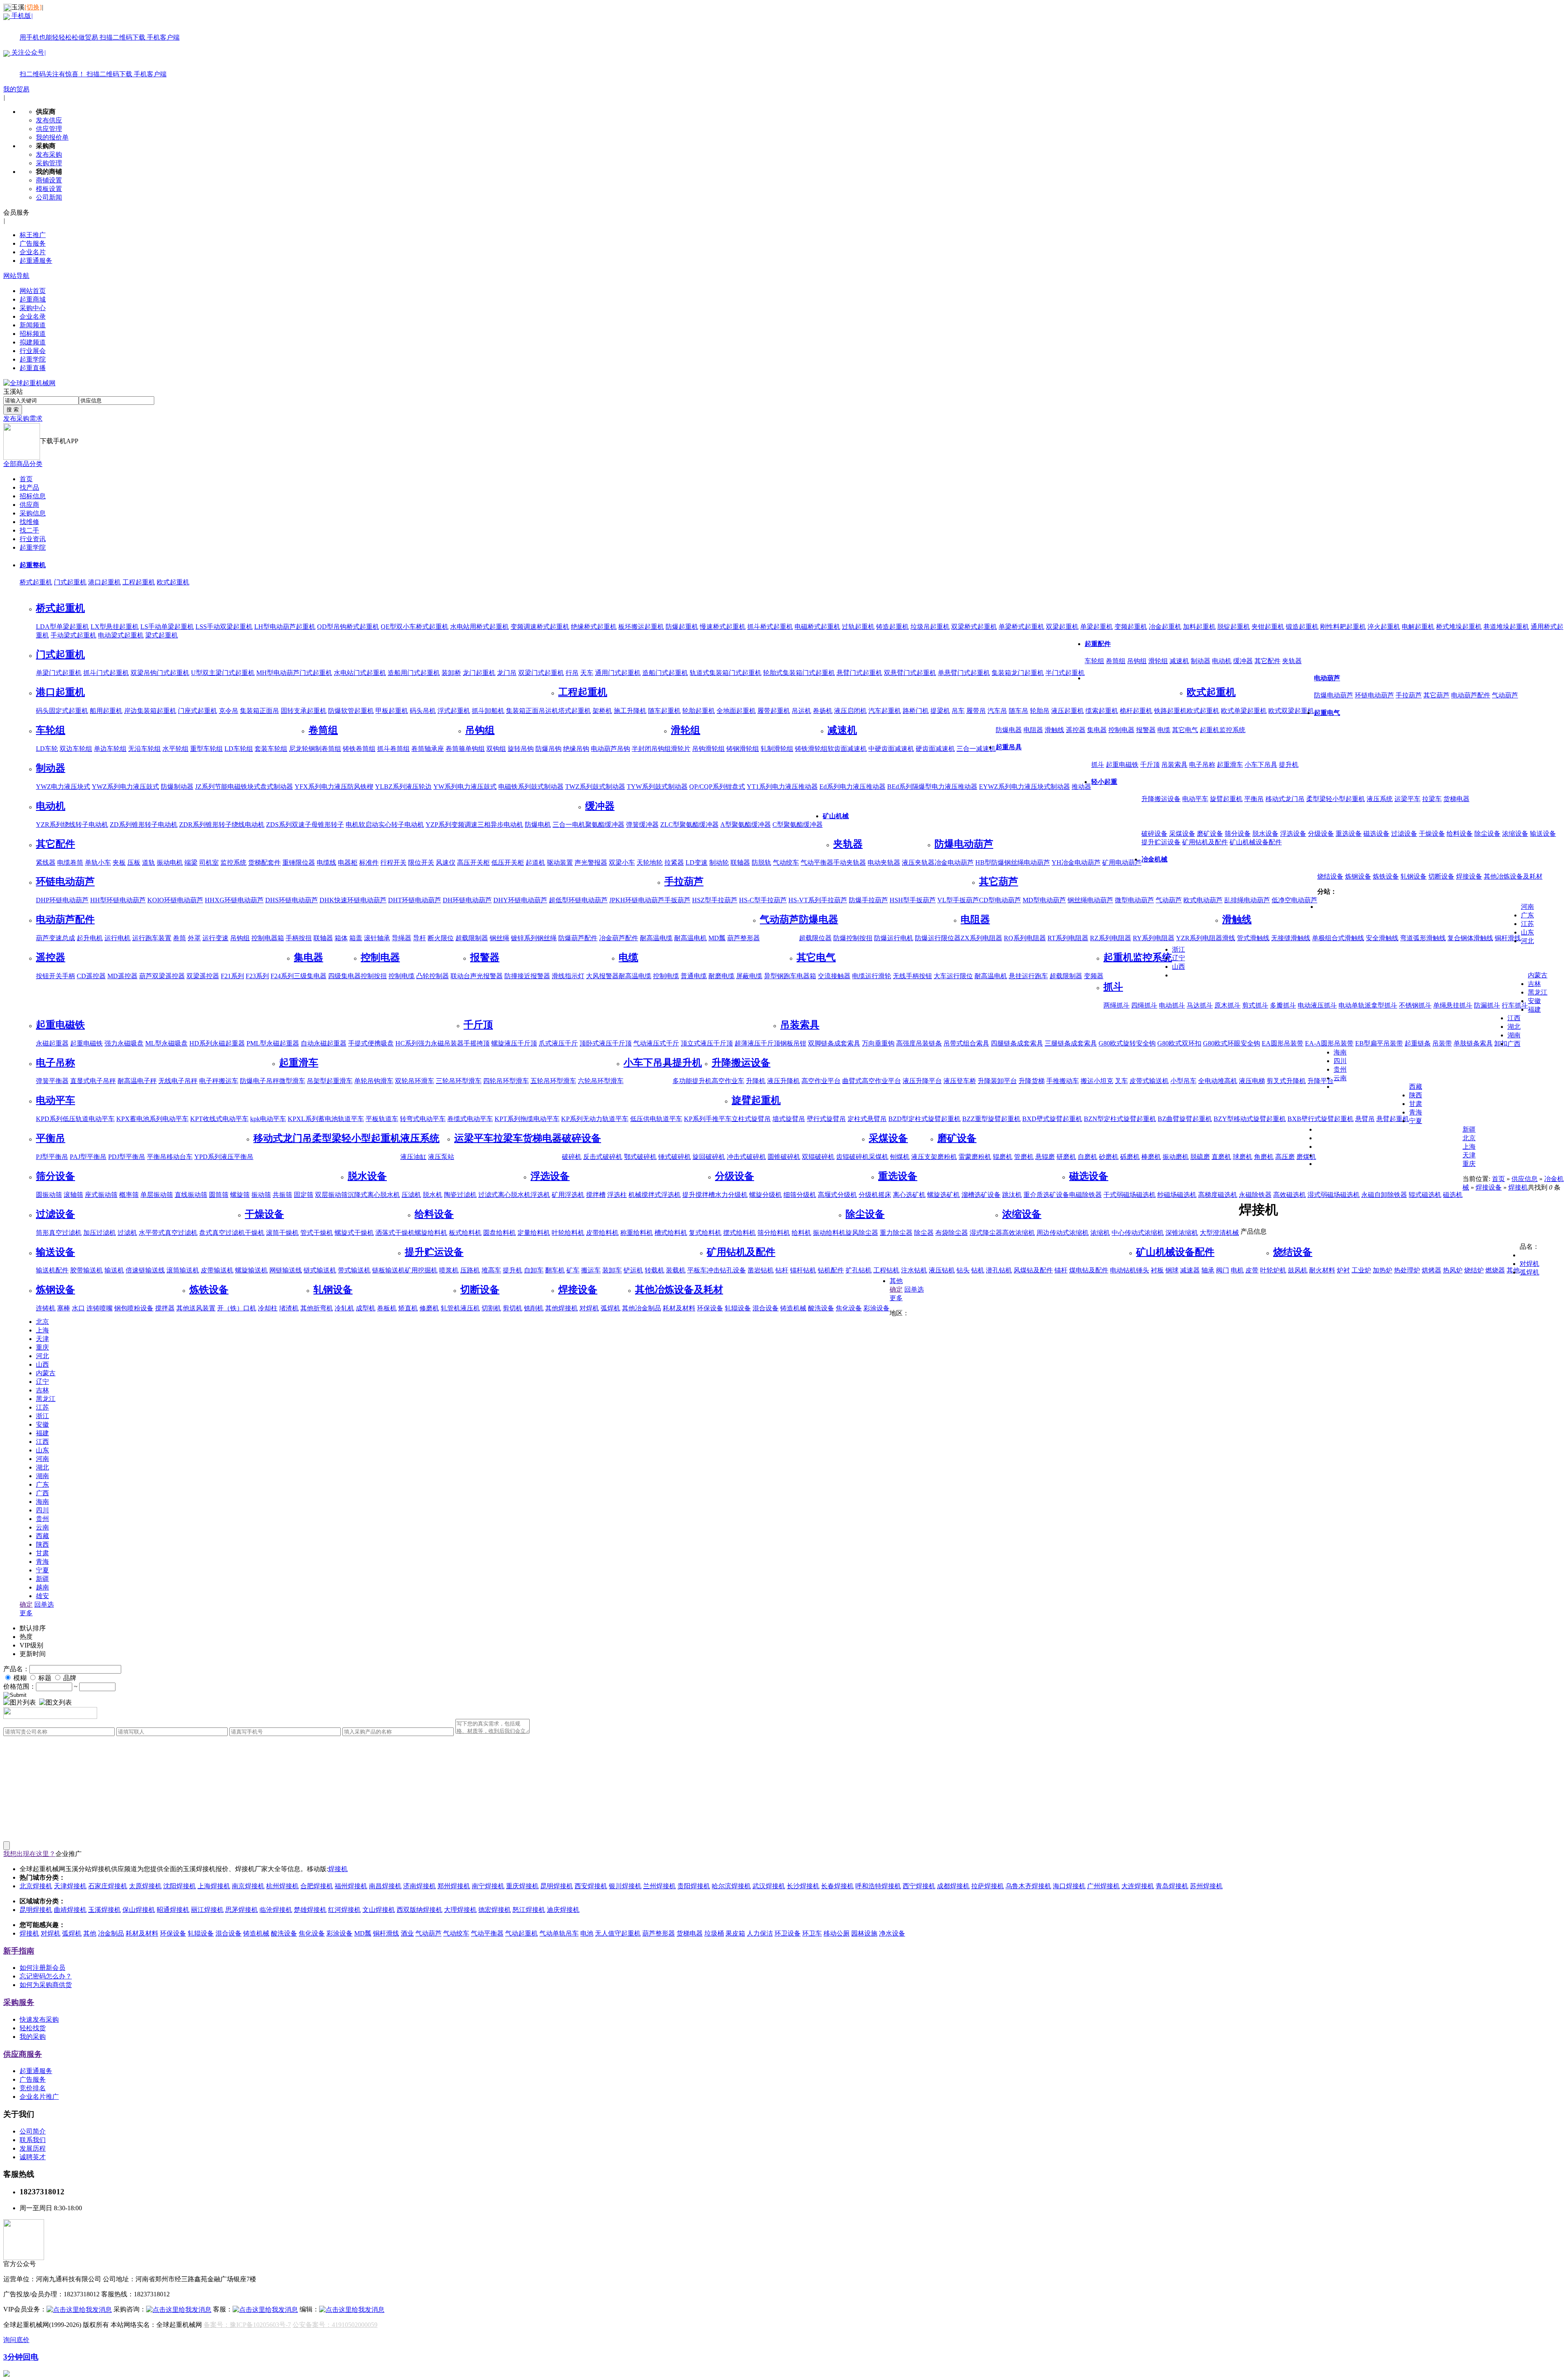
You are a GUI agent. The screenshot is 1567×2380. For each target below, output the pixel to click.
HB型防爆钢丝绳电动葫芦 (1013, 863)
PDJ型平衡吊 (127, 1157)
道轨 (149, 863)
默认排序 (33, 1628)
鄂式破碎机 (640, 1157)
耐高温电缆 (656, 938)
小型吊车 (1183, 1081)
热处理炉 (1407, 1270)
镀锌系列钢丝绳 (534, 938)
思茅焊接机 (242, 1910)
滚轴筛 (73, 1195)
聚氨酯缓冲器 (605, 825)
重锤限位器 (299, 863)
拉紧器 (674, 863)
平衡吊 (1254, 799)
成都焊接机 (953, 1886)
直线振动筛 (191, 1195)
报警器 (1146, 730)
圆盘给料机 (499, 1233)
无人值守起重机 (618, 1933)
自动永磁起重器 (324, 1043)
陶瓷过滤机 (460, 1195)
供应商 (29, 505)
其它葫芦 (1436, 695)
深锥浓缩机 (1182, 1233)
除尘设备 (1487, 834)
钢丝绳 (499, 938)
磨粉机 (947, 1157)
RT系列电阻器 (1068, 938)
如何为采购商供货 (46, 1985)
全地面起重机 (736, 711)
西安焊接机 (591, 1886)
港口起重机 (104, 582)
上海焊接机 (214, 1886)
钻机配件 (831, 1270)
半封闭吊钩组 (651, 749)
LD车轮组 (239, 749)
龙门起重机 (479, 673)
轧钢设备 (1414, 876)
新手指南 (19, 1951)
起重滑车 (1230, 765)
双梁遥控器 (203, 976)
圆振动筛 (49, 1195)
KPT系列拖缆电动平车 (527, 1119)
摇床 (885, 1195)
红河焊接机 (344, 1910)
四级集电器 (344, 976)
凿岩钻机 (761, 1270)
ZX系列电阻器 (981, 938)
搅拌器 (165, 1308)
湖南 (1514, 1035)
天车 (587, 673)
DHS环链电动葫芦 (292, 900)
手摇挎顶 (477, 1043)
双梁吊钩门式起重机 (160, 673)
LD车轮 (47, 749)
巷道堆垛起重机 (1506, 627)
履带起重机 (774, 711)
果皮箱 (735, 1933)
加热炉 (1383, 1270)
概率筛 (129, 1195)
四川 (1340, 1061)
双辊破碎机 (818, 1157)
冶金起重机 (1165, 627)
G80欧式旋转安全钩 (1127, 1043)
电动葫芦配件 (1471, 695)
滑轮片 (681, 749)
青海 (1416, 1112)
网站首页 (33, 291)
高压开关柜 (473, 863)
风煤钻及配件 (1033, 1270)
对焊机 (589, 1308)
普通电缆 (694, 976)
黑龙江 (1538, 992)
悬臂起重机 (1393, 1119)
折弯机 (323, 1308)
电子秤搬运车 (219, 1081)
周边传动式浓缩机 (1063, 1233)
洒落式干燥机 (395, 1233)
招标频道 (33, 334)
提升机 (1289, 765)
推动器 (1081, 787)
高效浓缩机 (1019, 1233)
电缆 (1164, 730)
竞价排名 (33, 2088)
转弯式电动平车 (423, 1119)
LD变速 (697, 863)
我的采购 (33, 2037)
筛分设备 (1238, 834)
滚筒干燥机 (282, 1233)
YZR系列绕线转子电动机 (72, 825)
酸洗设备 (821, 1308)
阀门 (1223, 1270)
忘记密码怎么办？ (46, 1976)
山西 (1179, 967)
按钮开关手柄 (55, 976)
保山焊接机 (139, 1910)
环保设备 (710, 1308)
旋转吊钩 (521, 749)
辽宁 (1179, 958)
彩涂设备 (877, 1308)
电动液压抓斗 (1317, 1005)
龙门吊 (507, 673)
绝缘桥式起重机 (594, 627)
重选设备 (1349, 834)
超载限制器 (472, 938)
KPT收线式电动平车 (219, 1119)
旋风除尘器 (862, 1233)
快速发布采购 (39, 2019)
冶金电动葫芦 (954, 863)
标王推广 (33, 235)
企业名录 (33, 316)
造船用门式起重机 (414, 673)
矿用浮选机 (568, 1195)
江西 (1514, 1018)
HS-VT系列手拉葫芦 (818, 900)
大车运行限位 (953, 976)
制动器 (1201, 661)
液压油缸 (413, 1157)
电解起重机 (1418, 627)
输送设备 (1543, 834)
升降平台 (1321, 1081)
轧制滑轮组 (777, 749)
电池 (587, 1933)
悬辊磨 (1045, 1157)
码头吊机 (423, 711)
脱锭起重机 (1234, 627)
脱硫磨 (1200, 1157)
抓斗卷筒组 (393, 749)
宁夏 (1416, 1121)
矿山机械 (836, 816)
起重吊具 (1009, 747)
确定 (896, 1289)
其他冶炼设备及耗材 (1513, 876)
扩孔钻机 (859, 1270)
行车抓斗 (1515, 1005)
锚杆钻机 (803, 1270)
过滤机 (127, 1233)
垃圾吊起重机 (930, 627)
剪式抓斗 (1255, 1005)
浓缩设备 (1515, 834)
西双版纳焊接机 (419, 1910)
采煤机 (879, 1157)
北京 (1469, 1138)
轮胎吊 (1040, 711)
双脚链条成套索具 (834, 1043)
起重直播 (33, 368)
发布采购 (49, 154)
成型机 (366, 1308)
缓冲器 (1243, 661)
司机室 (209, 863)
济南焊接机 (419, 1886)
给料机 (801, 1233)
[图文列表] (55, 1703)
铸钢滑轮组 (743, 749)
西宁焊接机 (919, 1886)
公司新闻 (49, 197)
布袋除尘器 (952, 1233)
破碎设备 (1154, 834)
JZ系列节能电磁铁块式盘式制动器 (244, 787)
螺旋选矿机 (943, 1195)
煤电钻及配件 (1089, 1270)
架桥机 (602, 711)
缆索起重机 (1102, 711)
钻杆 (782, 1270)
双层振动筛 (331, 1195)
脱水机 (433, 1195)
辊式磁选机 (1425, 1195)
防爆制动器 (177, 787)
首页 (26, 479)
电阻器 (1033, 730)
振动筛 (261, 1195)
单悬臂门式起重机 (964, 673)
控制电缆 (402, 976)
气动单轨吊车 (559, 1933)
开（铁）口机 (237, 1308)
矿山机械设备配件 (1256, 842)
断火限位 (441, 938)
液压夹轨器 (918, 863)
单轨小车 (98, 863)
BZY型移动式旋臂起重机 (1250, 1119)
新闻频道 (33, 325)
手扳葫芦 (677, 900)
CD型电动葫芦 (1000, 900)
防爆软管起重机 (351, 711)
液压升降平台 (922, 1081)
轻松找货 (33, 2028)
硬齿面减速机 (935, 749)
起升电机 (90, 938)
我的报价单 (52, 137)
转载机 (655, 1270)
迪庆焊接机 (563, 1910)
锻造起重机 (1302, 627)
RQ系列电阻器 (1025, 938)
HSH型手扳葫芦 (913, 900)
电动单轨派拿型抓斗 (1368, 1005)
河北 (1527, 941)
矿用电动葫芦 (1122, 863)
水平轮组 (175, 749)
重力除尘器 (896, 1233)
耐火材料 (1322, 1270)
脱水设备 (1265, 834)
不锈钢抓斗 (1415, 1005)
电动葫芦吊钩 (610, 749)
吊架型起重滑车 (330, 1081)
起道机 (535, 863)
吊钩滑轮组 (708, 749)
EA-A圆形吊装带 (1329, 1043)
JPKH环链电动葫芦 (637, 900)
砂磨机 (1109, 1157)
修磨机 (429, 1308)
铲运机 (633, 1270)
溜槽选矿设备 (981, 1195)
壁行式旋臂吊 (826, 1119)
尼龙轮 (299, 749)
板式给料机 (465, 1233)
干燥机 (255, 1233)
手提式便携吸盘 (371, 1043)
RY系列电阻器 (1154, 938)
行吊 (572, 673)
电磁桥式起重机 (817, 627)
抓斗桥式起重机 (770, 627)
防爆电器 (1009, 730)
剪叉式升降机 (1286, 1081)
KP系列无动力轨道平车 (595, 1119)
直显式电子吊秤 (93, 1081)
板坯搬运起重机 (641, 627)
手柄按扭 (299, 938)
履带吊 (976, 711)
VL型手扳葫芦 (958, 900)
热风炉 (1453, 1270)
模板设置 (49, 189)
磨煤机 (1306, 1157)
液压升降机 (783, 1081)
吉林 (1534, 984)
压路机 (470, 1270)
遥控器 (1076, 730)
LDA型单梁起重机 (62, 627)
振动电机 (170, 863)
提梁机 (940, 711)
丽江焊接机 (207, 1910)
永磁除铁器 (1255, 1195)
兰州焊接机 (659, 1886)
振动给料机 (829, 1233)
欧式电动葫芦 (1203, 900)
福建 (1534, 1009)
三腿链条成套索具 (1071, 1043)
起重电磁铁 (1122, 765)
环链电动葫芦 (1374, 695)
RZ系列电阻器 (1111, 938)
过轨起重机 (858, 627)
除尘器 (924, 1233)
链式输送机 (320, 1270)
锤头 (1143, 1270)
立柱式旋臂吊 (751, 1119)
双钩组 (496, 749)
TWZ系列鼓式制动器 (595, 787)
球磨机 (1243, 1157)
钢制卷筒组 (325, 749)
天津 (1469, 1155)
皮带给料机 (602, 1233)
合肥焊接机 (317, 1886)
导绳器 (402, 938)
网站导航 (16, 276)
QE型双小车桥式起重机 (415, 627)
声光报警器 (486, 976)
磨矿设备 (1210, 834)
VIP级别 (31, 1645)
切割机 (491, 1308)
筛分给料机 (774, 1233)
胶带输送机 (87, 1270)
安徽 (1534, 1001)
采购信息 (33, 513)
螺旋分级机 (766, 1195)
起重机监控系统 (1223, 730)
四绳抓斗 (1144, 1005)
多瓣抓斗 (1283, 1005)
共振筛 (282, 1195)
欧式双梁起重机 (1291, 711)
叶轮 (1267, 1270)
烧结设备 (1330, 876)
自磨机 (1088, 1157)
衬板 (1157, 1270)
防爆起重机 (682, 627)
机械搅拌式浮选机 (655, 1195)
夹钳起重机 (1268, 627)
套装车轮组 (271, 749)
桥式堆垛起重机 (1459, 627)
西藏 (1416, 1087)
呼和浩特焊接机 (878, 1886)
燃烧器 (1495, 1270)
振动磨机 (1176, 1157)
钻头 (963, 1270)
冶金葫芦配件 (619, 938)
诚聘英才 (33, 2157)
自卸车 (534, 1270)
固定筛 (304, 1195)
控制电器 (1121, 730)
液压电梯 (1252, 1081)
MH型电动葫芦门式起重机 (294, 673)
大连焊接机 (1138, 1886)
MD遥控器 (122, 976)
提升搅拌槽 (699, 1195)
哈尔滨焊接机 (731, 1886)
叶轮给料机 (568, 1233)
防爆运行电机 (894, 938)
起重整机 (33, 565)
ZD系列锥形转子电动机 (144, 825)
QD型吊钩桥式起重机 (348, 627)
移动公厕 (837, 1933)
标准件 (369, 863)
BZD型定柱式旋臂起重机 (924, 1119)
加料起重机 (1199, 627)
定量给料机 (534, 1233)
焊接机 (568, 1308)
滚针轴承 (377, 938)
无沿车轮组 (144, 749)
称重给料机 (637, 1233)
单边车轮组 (110, 749)
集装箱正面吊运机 (532, 711)
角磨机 (1264, 1157)
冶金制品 (648, 1308)
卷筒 (180, 938)
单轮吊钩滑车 (374, 1081)
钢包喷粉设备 (134, 1308)
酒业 (407, 1933)
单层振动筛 (157, 1195)
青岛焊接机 (1172, 1886)
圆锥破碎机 (784, 1157)
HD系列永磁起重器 (217, 1043)
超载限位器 (815, 938)
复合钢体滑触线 (1470, 938)
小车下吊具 (1261, 765)
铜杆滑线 (1508, 938)
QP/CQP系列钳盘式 (717, 787)
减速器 (1190, 1270)
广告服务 (33, 243)
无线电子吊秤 (178, 1081)
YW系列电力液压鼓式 (465, 787)
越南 (42, 1587)
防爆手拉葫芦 (868, 900)
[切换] (33, 7)
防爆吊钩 (548, 749)
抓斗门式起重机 (106, 673)
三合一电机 (569, 825)
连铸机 (46, 1308)
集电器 (1097, 730)
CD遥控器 (91, 976)
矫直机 (408, 1308)
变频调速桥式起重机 (540, 627)
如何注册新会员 (42, 1968)
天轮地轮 (650, 863)
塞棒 (64, 1308)
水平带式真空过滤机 (168, 1233)
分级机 (868, 1195)
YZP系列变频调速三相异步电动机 (474, 825)
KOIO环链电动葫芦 (175, 900)
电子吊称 (1202, 765)
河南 (1527, 907)
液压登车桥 (960, 1081)
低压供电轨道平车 (656, 1119)
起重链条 (1418, 1043)
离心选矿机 (909, 1195)
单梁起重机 (1096, 627)
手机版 (95, 27)
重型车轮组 (206, 749)
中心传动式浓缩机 (1138, 1233)
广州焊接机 (1103, 1886)
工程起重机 (139, 582)
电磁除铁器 (1085, 1195)
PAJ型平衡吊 (88, 1157)
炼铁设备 (1386, 876)
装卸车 (612, 1270)
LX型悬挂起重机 (115, 627)
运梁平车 (1407, 799)
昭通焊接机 (173, 1910)
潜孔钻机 (999, 1270)
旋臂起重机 (1226, 799)
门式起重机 (70, 582)
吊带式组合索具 (966, 1043)
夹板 (119, 863)
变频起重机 (1131, 627)
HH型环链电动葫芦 (118, 900)
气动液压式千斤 (656, 1043)
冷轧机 (344, 1308)
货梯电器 (1456, 799)
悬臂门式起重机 (859, 673)
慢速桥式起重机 (723, 627)
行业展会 (33, 351)
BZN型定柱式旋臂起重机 (1120, 1119)
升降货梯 (1032, 1081)
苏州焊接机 (1206, 1886)
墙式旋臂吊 (789, 1119)
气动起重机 (522, 1933)
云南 (1340, 1078)
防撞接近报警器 (527, 976)
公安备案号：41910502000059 (335, 2325)
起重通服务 (36, 261)
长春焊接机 (837, 1886)
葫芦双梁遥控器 (162, 976)
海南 (1340, 1052)
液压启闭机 (850, 711)
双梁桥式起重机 (974, 627)
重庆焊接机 (522, 1886)
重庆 (1469, 1164)
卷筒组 (1116, 661)
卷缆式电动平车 (470, 1119)
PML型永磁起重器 (273, 1043)
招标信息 (33, 496)
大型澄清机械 (1219, 1233)
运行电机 (118, 938)
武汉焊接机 (769, 1886)
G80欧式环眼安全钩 (1232, 1043)
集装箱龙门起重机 (1018, 673)
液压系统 (1380, 799)
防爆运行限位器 (938, 938)
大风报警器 (602, 976)
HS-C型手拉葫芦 (763, 900)
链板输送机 (388, 1270)
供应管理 (49, 129)
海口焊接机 (1069, 1886)
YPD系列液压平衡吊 (224, 1157)
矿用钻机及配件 (1205, 842)
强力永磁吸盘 (124, 1043)
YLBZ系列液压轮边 (403, 787)
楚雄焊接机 (310, 1910)
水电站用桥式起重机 (479, 627)
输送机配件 (52, 1270)
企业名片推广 (39, 2097)
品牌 (70, 1678)
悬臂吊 (1365, 1119)
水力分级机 (731, 1195)
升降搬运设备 (1161, 799)
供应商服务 (23, 2054)
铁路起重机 (1170, 711)
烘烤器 (1432, 1270)
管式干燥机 (317, 1233)
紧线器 (46, 863)
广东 (1527, 915)
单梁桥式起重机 (1021, 627)
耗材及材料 (679, 1308)
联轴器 (740, 863)
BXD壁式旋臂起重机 (1052, 1119)
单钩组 (475, 749)
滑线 (1229, 938)
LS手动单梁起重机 (167, 627)
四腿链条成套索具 (1017, 1043)
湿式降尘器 (986, 1233)
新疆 (1469, 1129)
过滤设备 (1404, 834)
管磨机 (1024, 1157)
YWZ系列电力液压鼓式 (125, 787)
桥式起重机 (36, 582)
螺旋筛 (240, 1195)
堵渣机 (289, 1308)
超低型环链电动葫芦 (578, 900)
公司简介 (33, 2131)
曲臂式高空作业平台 (872, 1081)
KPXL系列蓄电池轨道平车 (326, 1119)
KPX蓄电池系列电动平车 (152, 1119)
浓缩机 (1100, 1233)
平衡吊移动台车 (170, 1157)
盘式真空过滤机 (222, 1233)
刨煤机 (900, 1157)
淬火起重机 (1384, 627)
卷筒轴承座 (428, 749)
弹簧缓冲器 (642, 825)
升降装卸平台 (997, 1081)
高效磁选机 (1290, 1195)
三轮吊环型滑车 (459, 1081)
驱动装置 (560, 863)
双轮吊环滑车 (415, 1081)
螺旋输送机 (251, 1270)
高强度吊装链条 (919, 1043)
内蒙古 (1538, 975)
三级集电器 (310, 976)
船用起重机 (106, 711)
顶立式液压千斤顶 (707, 1043)
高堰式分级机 (837, 1195)
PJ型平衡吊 (52, 1157)
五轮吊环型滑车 (553, 1081)
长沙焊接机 (803, 1886)
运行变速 (215, 938)
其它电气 (1185, 730)
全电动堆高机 (1218, 1081)
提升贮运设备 (1161, 842)
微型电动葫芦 (1134, 900)
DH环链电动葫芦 (467, 900)
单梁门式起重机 (59, 673)
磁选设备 (1376, 834)
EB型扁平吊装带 (1379, 1043)
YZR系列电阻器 (1199, 938)
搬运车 (591, 1270)
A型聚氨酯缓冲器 (746, 825)
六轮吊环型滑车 (601, 1081)
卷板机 (387, 1308)
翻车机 (555, 1270)
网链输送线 (286, 1270)
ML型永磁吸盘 (166, 1043)
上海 (1469, 1147)
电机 (1237, 1270)
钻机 (978, 1270)
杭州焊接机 (282, 1886)
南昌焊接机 (385, 1886)
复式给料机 (705, 1233)
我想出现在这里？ (29, 1854)
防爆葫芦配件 (578, 938)
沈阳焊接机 (180, 1886)
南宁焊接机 (488, 1886)
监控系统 (233, 863)
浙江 (1179, 949)
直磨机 (1221, 1157)
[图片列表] (20, 1703)
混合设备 (766, 1308)
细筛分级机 (800, 1195)
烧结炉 (1474, 1270)
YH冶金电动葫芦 (1076, 863)
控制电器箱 (268, 938)
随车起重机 (664, 711)
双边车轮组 (76, 749)
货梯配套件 (264, 863)
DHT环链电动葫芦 (415, 900)
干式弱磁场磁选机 (1130, 1195)
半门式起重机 (1065, 673)
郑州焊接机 (454, 1886)
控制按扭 (374, 976)
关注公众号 (88, 63)
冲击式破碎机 (746, 1157)
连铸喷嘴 (100, 1308)
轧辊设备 (738, 1308)
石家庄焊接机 (108, 1886)
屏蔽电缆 (749, 976)
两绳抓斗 (1116, 1005)
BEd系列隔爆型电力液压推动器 (932, 787)
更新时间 (33, 1654)
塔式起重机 (575, 711)
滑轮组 (1158, 661)
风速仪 (446, 863)
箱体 (341, 938)
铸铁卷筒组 (359, 749)
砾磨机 (1130, 1157)
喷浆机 (449, 1270)
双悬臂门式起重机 (910, 673)
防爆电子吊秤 (260, 1081)
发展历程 (33, 2148)
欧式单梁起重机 (1244, 711)
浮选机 (540, 1195)
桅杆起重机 (1136, 711)
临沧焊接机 (276, 1910)
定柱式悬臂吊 (867, 1119)
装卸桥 (451, 673)
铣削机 (534, 1308)
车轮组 (1094, 661)
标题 (45, 1678)
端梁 (191, 863)
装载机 (676, 1270)
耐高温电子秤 (137, 1081)
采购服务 (19, 2002)
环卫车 (812, 1933)
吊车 (958, 711)
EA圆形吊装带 (1283, 1043)
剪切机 (513, 1308)
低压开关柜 (508, 863)
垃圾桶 (714, 1933)
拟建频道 (33, 342)
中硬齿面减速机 (891, 749)
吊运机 (801, 711)
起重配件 (1098, 644)
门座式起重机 (198, 711)
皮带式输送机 (1149, 1081)
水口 (78, 1308)
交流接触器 (834, 976)
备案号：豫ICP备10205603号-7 (247, 2325)
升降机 (756, 1081)
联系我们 (33, 2140)
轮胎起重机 (699, 711)
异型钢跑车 (780, 976)
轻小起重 (1104, 782)
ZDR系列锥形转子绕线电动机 (222, 825)
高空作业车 (728, 1081)
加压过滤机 (100, 1233)
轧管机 (451, 1308)
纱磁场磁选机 (1177, 1195)
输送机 (114, 1270)
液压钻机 (942, 1270)
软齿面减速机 (847, 749)
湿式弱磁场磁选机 (1334, 1195)
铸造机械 (793, 1308)
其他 (183, 1308)
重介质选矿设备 (1046, 1195)
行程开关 (393, 863)
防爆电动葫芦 (1334, 695)
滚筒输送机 (183, 1270)
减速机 (1179, 661)
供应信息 (1525, 1179)
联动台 (460, 976)
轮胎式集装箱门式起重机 (799, 673)
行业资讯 (33, 539)
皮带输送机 (217, 1270)
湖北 (1514, 1027)
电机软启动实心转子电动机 (385, 825)
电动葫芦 (1327, 678)
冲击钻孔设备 (726, 1270)
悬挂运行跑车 (1028, 976)
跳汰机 (1012, 1195)
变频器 (1094, 976)
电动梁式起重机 (121, 635)
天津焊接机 (70, 1886)
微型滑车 (292, 1081)
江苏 (1527, 924)
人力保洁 (760, 1933)
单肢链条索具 (1473, 1043)
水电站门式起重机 (360, 673)
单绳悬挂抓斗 (1453, 1005)
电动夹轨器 (884, 863)
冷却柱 (268, 1308)
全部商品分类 (23, 464)
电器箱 (806, 976)
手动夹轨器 (850, 863)
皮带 (1252, 1270)
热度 (26, 1637)
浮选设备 (1293, 834)
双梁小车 (622, 863)
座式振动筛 (101, 1195)
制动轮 (719, 863)
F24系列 (282, 976)
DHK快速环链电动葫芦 (353, 900)
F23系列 (257, 976)
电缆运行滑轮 (872, 976)
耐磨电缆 (721, 976)
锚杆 (1061, 1270)
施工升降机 (630, 711)
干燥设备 (1432, 834)
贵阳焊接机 (694, 1886)
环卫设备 (788, 1933)
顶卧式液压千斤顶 (606, 1043)
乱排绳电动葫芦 (1247, 900)
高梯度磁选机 (1218, 1195)
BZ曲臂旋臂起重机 (1185, 1119)
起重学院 (33, 359)
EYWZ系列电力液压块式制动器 (1024, 787)
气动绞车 (786, 863)
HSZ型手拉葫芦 (715, 900)
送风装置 (202, 1308)
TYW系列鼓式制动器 (657, 787)
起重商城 (33, 299)
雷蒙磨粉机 (975, 1157)
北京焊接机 (36, 1886)
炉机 (1280, 1270)
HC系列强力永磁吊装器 (429, 1043)
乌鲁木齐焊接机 (1028, 1886)
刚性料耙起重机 (1343, 627)
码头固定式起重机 (62, 711)
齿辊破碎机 (852, 1157)
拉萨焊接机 (988, 1886)
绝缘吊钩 (576, 749)
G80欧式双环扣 (1179, 1043)
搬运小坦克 (1097, 1081)
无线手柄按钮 (912, 976)
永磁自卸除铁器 (1384, 1195)
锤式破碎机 (675, 1157)
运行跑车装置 (152, 938)
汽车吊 (997, 711)
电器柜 (348, 863)
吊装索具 (1174, 765)
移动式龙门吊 (1285, 799)
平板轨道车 (382, 1119)
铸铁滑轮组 (811, 749)
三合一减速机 (976, 749)
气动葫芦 (1505, 695)
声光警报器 (591, 863)
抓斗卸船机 (488, 711)
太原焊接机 (145, 1886)
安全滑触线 (1382, 938)
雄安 (42, 1596)
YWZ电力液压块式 (63, 787)
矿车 (573, 1270)
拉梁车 (1432, 799)
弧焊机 (610, 1308)
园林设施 (864, 1933)
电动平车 (1195, 799)
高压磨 (1285, 1157)
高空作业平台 (821, 1081)
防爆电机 (538, 825)
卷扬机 (823, 711)
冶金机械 (1154, 859)
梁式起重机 (162, 635)
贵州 (1340, 1069)
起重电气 (1327, 713)
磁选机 (1453, 1195)
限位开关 (421, 863)
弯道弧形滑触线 (1423, 938)
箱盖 (356, 938)
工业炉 (1361, 1270)
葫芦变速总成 (55, 938)
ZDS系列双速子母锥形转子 (305, 825)
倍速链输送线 (145, 1270)
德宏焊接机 (495, 1910)
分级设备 (1321, 834)
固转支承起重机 (304, 711)
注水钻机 (914, 1270)
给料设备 (1460, 834)
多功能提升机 (692, 1081)
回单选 (914, 1289)
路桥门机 (916, 711)
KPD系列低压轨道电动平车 (75, 1119)
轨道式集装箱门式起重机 (726, 673)
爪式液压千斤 (558, 1043)
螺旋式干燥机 (354, 1233)
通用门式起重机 (618, 673)
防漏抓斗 (1487, 1005)
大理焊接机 (460, 1910)
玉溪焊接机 (104, 1910)
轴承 (1208, 1270)
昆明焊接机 (557, 1886)
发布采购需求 (23, 418)
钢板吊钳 (793, 1043)
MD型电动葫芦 (1044, 900)
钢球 (1172, 1270)
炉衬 (1343, 1270)
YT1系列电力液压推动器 (782, 787)
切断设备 (1441, 876)
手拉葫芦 (1409, 695)
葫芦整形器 (744, 938)
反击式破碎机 (603, 1157)
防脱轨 (761, 863)
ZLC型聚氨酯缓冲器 (689, 825)
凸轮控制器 (433, 976)
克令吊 (229, 711)
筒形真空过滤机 (59, 1233)
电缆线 (326, 863)
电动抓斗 (1172, 1005)
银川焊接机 (625, 1886)
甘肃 (1416, 1104)
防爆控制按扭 (853, 938)
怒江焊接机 (529, 1910)
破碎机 (572, 1157)
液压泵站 (441, 1157)
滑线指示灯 (568, 976)
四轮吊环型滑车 (506, 1081)
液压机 (470, 1308)
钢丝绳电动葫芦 (1090, 900)
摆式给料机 (739, 1233)
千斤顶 (1150, 765)
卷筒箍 (455, 749)
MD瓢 (717, 938)
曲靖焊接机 (70, 1910)
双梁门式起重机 (541, 673)
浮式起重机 (454, 711)
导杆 (419, 938)
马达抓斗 (1200, 1005)
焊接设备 (1469, 876)
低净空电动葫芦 (1294, 900)
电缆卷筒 (70, 863)
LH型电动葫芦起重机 (285, 627)
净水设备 (892, 1933)
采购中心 (33, 308)
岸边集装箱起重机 (150, 711)
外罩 (194, 938)
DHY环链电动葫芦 (520, 900)
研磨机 (1066, 1157)
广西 (1514, 1044)
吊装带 (1442, 1043)
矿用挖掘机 (421, 1270)
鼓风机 (1298, 1270)
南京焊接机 (248, 1886)
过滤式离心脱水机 (504, 1195)
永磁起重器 (52, 1043)
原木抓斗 (1227, 1005)
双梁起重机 (1062, 627)
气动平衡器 (817, 863)
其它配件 (1267, 661)
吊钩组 (1137, 661)
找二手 (29, 530)
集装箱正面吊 (260, 711)
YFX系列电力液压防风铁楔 (334, 787)
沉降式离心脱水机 (374, 1195)
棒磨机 (1151, 1157)
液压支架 (924, 1157)
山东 (1527, 932)
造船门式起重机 (665, 673)
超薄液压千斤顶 (757, 1043)
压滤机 (411, 1195)
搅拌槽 (596, 1195)
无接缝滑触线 (1291, 938)
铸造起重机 (892, 627)
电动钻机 (1123, 1270)
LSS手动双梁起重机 (224, 627)
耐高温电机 (690, 938)
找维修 (29, 522)
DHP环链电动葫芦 (62, 900)
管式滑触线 (1253, 938)
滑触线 (1054, 730)
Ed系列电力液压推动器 (852, 787)
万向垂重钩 (878, 1043)
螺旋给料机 (431, 1233)
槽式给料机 (671, 1233)
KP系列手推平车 (708, 1119)
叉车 (1121, 1081)
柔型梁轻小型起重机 (1336, 799)
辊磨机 (1003, 1157)
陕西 (1416, 1095)
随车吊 (1019, 711)
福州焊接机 (351, 1886)
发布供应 (49, 120)
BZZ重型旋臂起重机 (991, 1119)
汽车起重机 (885, 711)
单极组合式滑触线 (1338, 938)
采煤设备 (1182, 834)
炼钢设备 (1358, 876)
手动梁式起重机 (73, 635)
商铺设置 (49, 180)
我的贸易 (16, 89)
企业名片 (33, 252)
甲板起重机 (392, 711)
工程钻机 (886, 1270)
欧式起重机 (173, 582)
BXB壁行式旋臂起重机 (1321, 1119)
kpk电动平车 (268, 1119)
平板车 (697, 1270)
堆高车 (491, 1270)
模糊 (20, 1678)
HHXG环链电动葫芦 (234, 900)
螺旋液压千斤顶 (514, 1043)
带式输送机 (354, 1270)
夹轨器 (1292, 661)
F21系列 (232, 976)
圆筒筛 (219, 1195)
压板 (134, 863)
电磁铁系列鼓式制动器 (531, 787)
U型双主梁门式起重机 (223, 673)
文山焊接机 (379, 1910)
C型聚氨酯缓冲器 (798, 825)
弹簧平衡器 (52, 1081)
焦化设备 (849, 1308)
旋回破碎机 (709, 1157)
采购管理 (49, 163)
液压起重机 (1068, 711)
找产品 (29, 487)
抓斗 (1098, 765)
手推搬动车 (1063, 1081)
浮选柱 (617, 1195)
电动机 (1222, 661)
